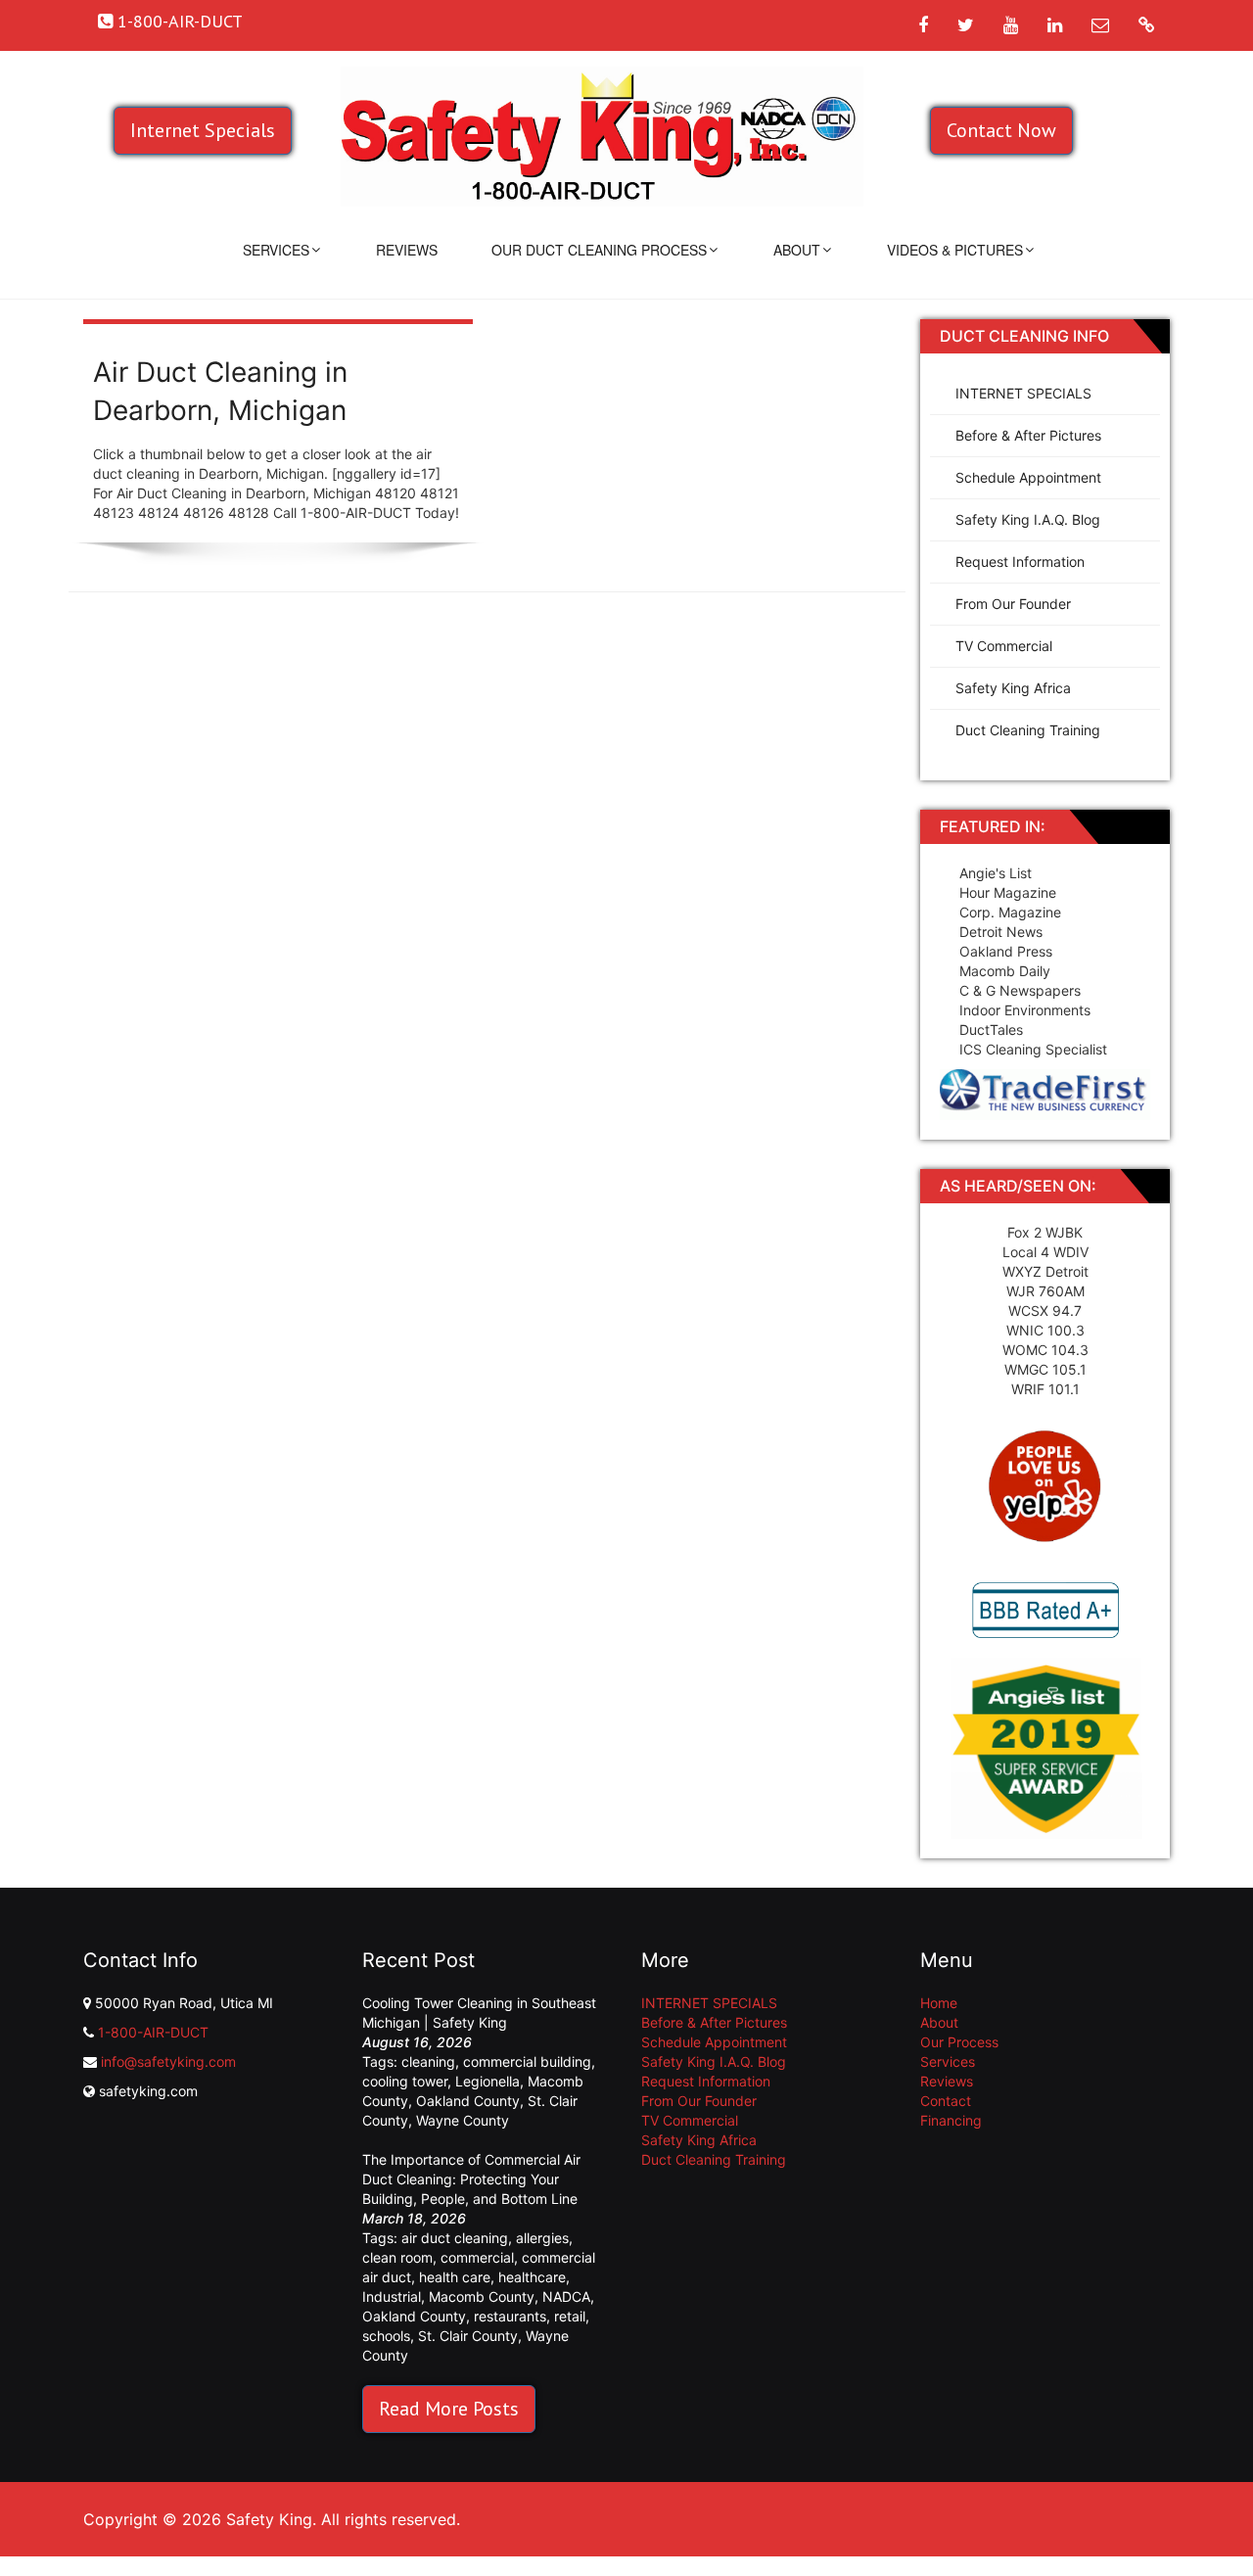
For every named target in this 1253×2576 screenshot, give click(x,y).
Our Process (959, 2042)
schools (386, 2336)
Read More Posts (449, 2409)
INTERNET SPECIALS (1023, 393)
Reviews (407, 250)
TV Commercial (1004, 646)
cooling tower (405, 2081)
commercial (477, 2257)
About (797, 250)
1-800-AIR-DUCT (153, 2032)
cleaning (428, 2061)
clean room (397, 2257)
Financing (951, 2120)
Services (276, 250)
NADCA (566, 2296)
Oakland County (468, 2101)
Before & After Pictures (1028, 435)
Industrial (392, 2296)
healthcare (532, 2277)
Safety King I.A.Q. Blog (1028, 519)
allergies (542, 2238)
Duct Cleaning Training (1028, 730)
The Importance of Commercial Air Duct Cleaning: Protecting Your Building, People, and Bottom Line (471, 2179)
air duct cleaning (455, 2238)
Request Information (1020, 562)
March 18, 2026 (414, 2218)
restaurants (510, 2316)
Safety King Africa (1013, 688)
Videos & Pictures (955, 250)
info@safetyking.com (168, 2061)
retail (570, 2316)
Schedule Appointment (1028, 477)
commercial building (527, 2061)
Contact (946, 2101)
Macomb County (482, 2296)
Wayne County (463, 2120)
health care (455, 2277)
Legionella (487, 2081)
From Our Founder (1013, 604)
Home (939, 2003)
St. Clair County (468, 2336)
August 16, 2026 (417, 2042)
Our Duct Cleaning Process (599, 250)
